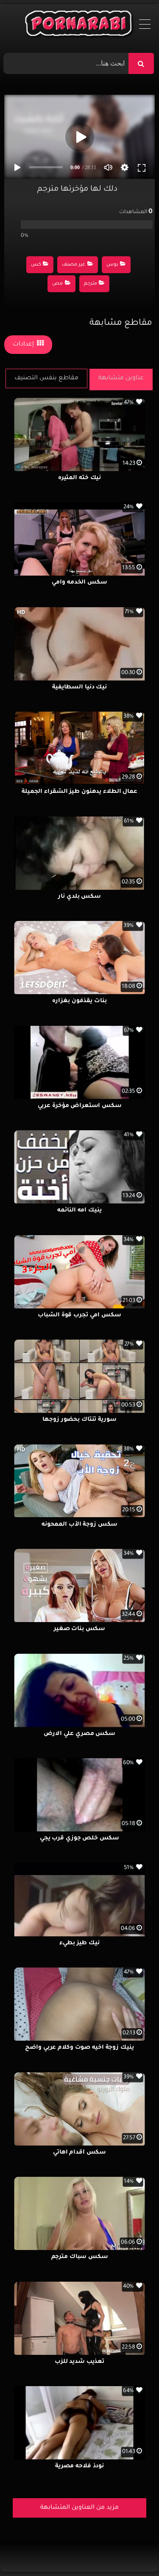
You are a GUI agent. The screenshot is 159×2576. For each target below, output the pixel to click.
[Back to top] (132, 2551)
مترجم (91, 284)
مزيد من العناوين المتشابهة (79, 2508)
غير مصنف (74, 265)
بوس (112, 265)
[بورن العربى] (79, 25)
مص (57, 284)
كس (36, 265)
